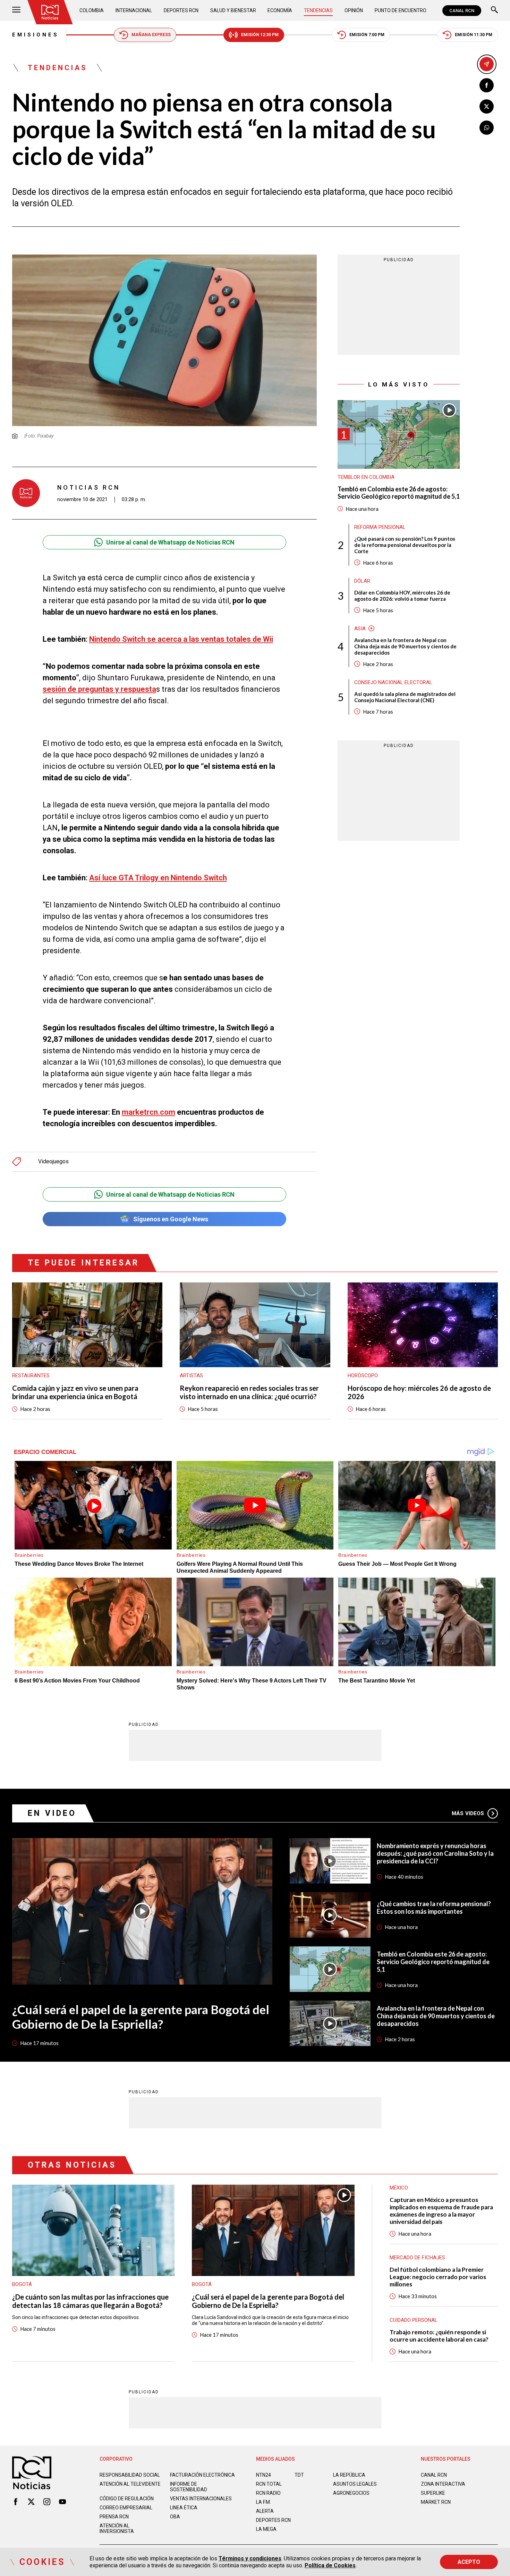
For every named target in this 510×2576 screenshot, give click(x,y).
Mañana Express (151, 35)
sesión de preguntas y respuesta (99, 689)
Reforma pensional (380, 527)
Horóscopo (363, 1376)
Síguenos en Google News (171, 1219)
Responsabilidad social (130, 2475)
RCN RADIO (268, 2493)
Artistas (191, 1376)
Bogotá (22, 2284)
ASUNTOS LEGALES (355, 2484)
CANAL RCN (462, 11)
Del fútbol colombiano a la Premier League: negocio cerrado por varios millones (438, 2277)
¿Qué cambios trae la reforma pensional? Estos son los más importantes (434, 1908)
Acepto (469, 2562)
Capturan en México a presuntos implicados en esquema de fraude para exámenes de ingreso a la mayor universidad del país (441, 2211)
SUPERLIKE (433, 2493)
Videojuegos (53, 1162)
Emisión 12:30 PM (260, 35)
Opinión (354, 10)
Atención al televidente (130, 2484)
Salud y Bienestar (233, 10)
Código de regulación (127, 2499)
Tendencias (318, 10)
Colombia (92, 10)
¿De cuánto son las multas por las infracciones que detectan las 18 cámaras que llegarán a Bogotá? (90, 2301)
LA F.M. (263, 2502)
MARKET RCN (436, 2502)
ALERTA (265, 2511)
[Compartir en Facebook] (487, 85)
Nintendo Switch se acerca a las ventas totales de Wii (181, 639)
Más (468, 1813)
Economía (280, 10)
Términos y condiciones (250, 2558)
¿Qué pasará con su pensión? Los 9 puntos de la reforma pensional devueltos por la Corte (405, 545)
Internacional (134, 10)
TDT (299, 2475)
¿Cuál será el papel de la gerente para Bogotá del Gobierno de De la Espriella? (141, 2017)
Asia (360, 628)
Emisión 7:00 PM (367, 35)
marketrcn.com (148, 1112)
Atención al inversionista (117, 2528)
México (399, 2188)
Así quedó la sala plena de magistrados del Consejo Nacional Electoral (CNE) (405, 697)
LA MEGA (266, 2529)
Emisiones (36, 35)
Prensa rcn (114, 2517)
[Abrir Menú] (16, 11)
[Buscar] (494, 11)
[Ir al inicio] (50, 12)
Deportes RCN (181, 10)
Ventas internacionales (201, 2499)
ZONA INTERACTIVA (443, 2484)
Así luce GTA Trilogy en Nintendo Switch (158, 878)
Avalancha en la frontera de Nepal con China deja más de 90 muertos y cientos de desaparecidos (405, 646)
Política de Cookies (330, 2565)
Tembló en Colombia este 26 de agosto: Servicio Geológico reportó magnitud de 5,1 (399, 493)
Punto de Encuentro (401, 10)
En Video (52, 1813)
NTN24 (263, 2475)
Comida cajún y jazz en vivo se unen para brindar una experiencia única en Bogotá (75, 1392)
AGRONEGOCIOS (351, 2493)
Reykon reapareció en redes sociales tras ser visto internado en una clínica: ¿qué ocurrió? (249, 1392)
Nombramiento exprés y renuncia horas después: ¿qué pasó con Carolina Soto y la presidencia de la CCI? (435, 1853)
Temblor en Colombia (366, 477)
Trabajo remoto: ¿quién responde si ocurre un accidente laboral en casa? (439, 2336)
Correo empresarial (126, 2508)
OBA (175, 2517)
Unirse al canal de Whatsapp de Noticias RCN (170, 542)
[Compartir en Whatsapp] (487, 128)
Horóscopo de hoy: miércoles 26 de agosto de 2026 (419, 1392)
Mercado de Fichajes (417, 2258)
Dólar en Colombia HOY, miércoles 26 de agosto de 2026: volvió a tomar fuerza (402, 595)
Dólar (362, 581)
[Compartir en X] (487, 106)
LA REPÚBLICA (349, 2475)
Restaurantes (31, 1376)
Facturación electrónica (202, 2475)
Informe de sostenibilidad (189, 2487)
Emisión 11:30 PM (474, 35)
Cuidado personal (414, 2320)
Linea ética (184, 2508)
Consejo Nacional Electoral (393, 682)
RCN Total (269, 2484)
